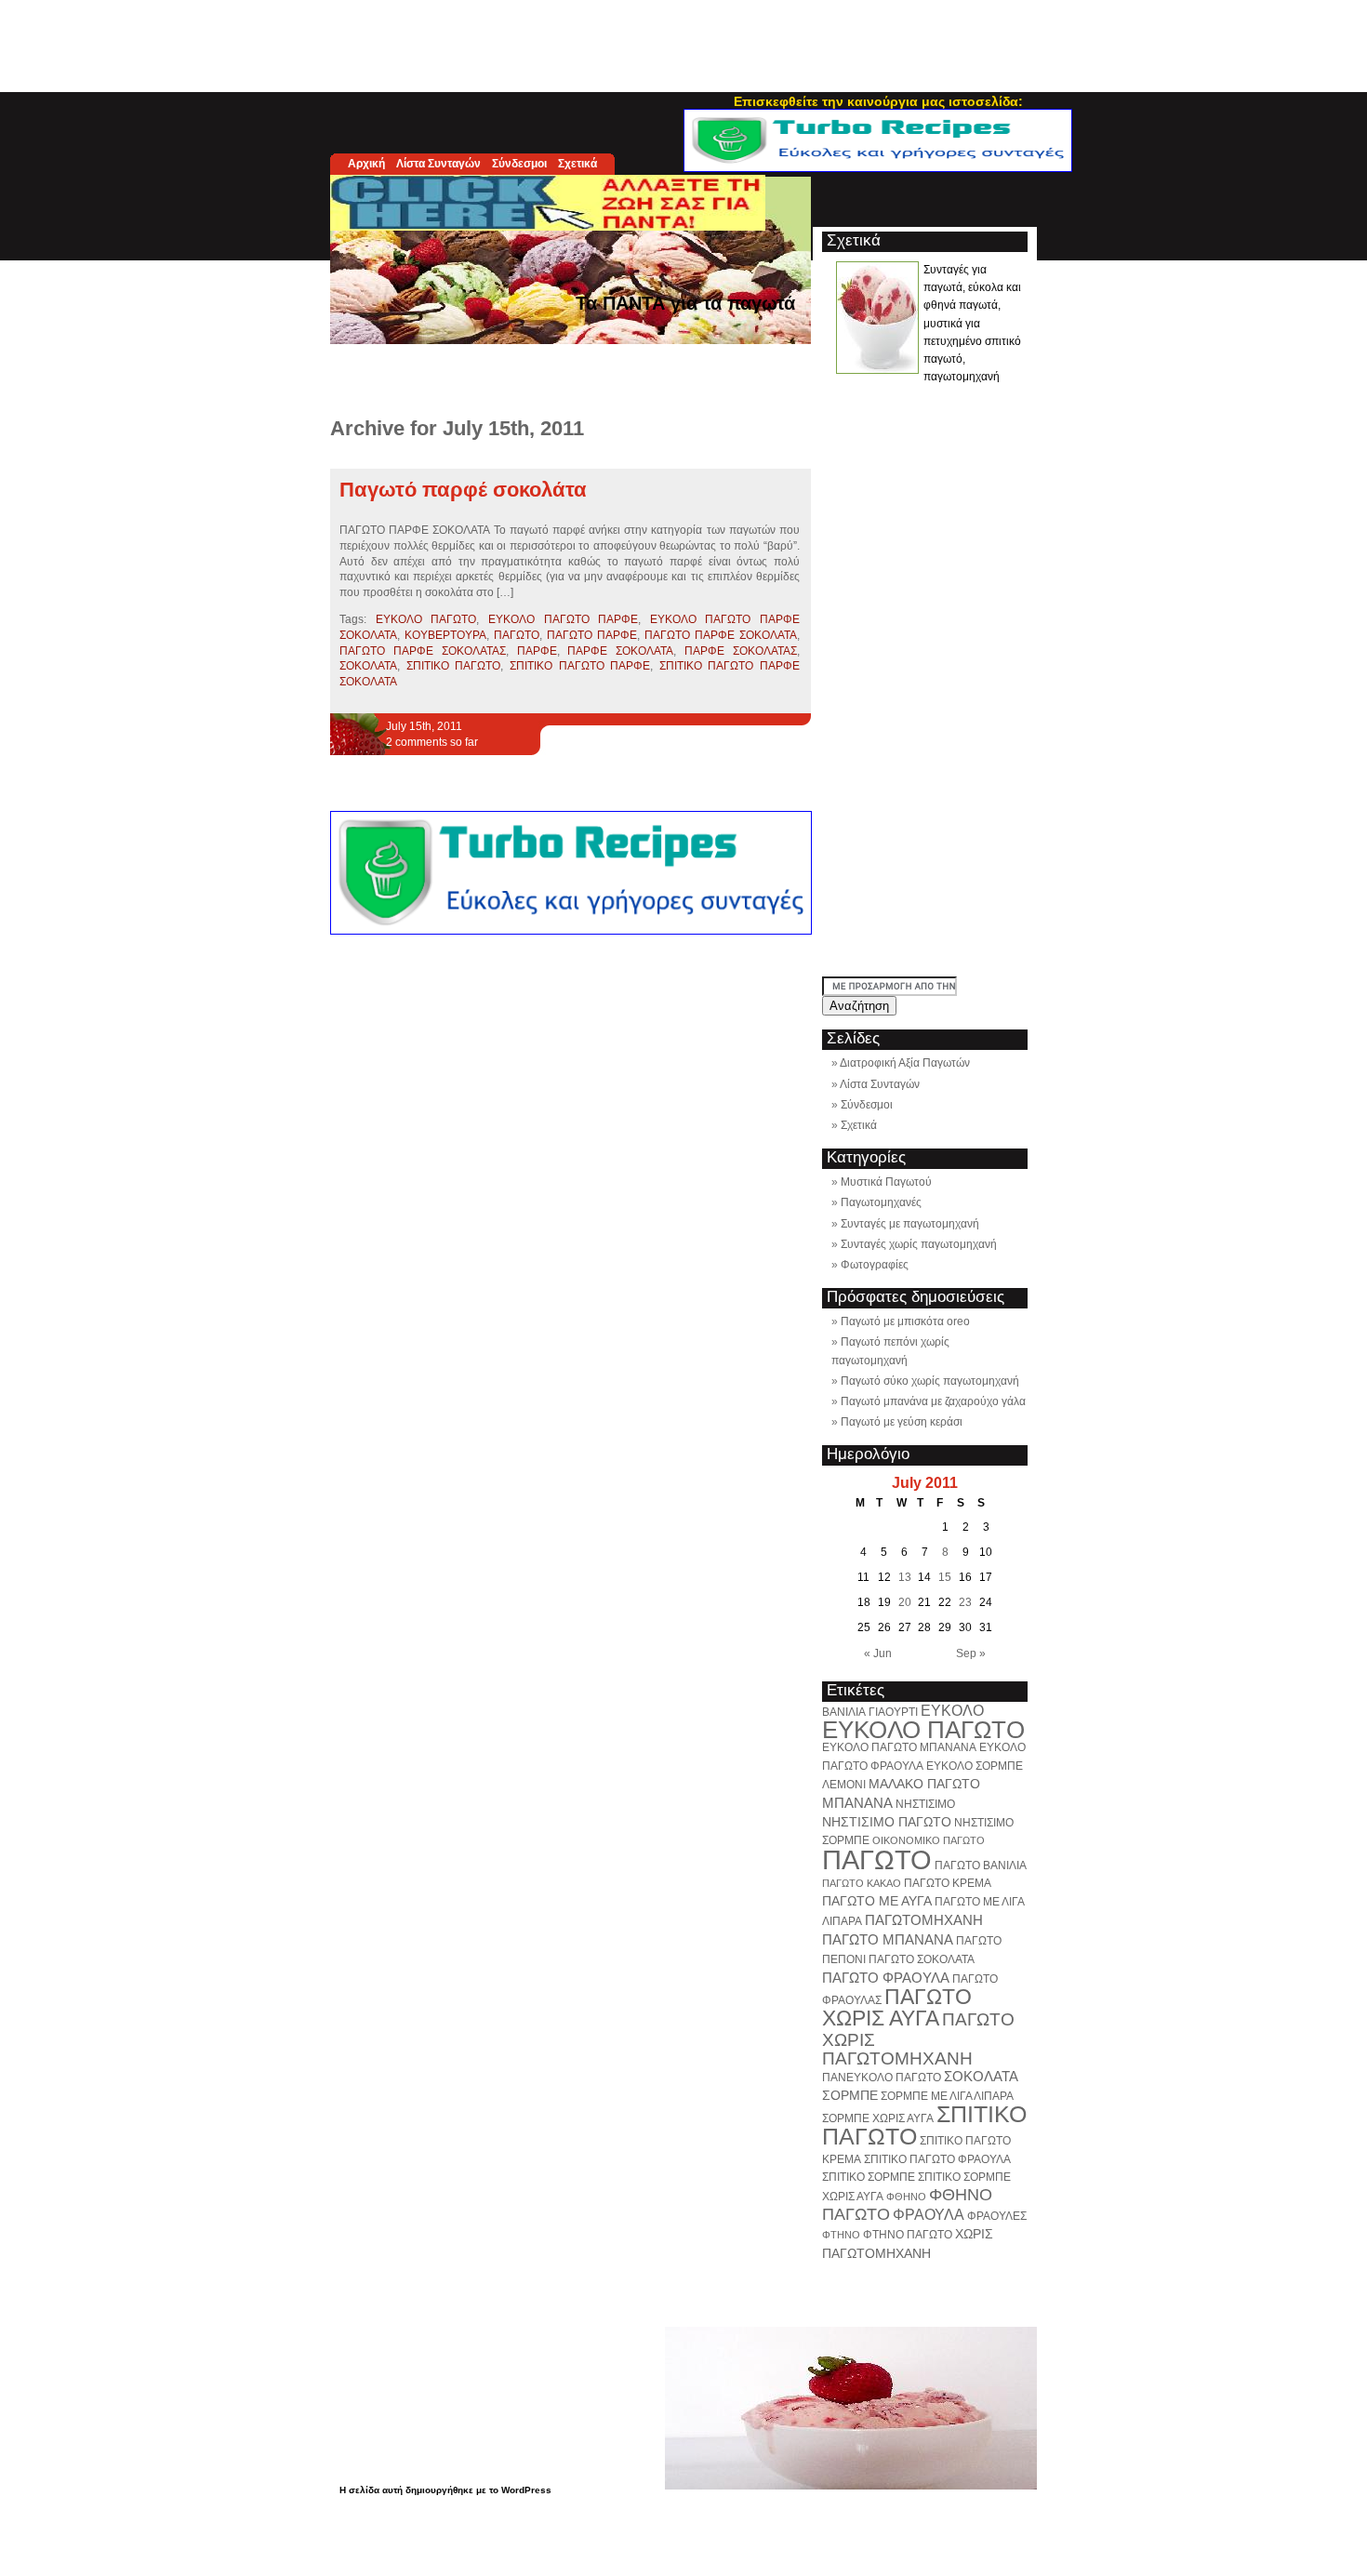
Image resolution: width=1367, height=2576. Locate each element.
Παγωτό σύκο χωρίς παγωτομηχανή (930, 1381)
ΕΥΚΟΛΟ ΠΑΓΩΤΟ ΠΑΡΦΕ (563, 619)
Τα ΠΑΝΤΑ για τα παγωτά (685, 303)
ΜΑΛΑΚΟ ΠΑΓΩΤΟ (924, 1784)
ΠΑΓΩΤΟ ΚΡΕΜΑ (948, 1883)
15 (945, 1577)
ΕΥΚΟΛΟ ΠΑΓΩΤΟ (426, 619)
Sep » (971, 1653)
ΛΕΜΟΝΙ (844, 1785)
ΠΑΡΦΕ (537, 651)
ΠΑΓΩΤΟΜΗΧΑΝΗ (924, 1920)
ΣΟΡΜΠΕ (850, 2095)
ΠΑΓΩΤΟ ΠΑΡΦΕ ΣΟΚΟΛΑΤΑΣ (423, 651)
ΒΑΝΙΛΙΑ (844, 1712)
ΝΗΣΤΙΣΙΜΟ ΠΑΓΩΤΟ (887, 1822)
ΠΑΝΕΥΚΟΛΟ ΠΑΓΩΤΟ (882, 2078)
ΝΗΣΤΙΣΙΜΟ (925, 1804)
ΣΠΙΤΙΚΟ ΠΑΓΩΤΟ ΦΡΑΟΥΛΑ (937, 2159)
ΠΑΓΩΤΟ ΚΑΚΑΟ (862, 1883)
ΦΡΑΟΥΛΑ (929, 2214)
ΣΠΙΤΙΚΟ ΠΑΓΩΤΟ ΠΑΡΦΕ (580, 666)
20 (905, 1602)
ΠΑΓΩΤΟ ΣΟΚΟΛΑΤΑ (922, 1959)
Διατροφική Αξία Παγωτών (905, 1063)
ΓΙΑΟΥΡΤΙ (893, 1712)
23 (965, 1602)
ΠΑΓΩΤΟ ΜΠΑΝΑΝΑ (888, 1939)
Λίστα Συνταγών (438, 164)
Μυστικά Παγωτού (886, 1182)
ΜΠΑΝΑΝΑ (857, 1803)
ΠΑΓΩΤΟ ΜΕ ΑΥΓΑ (877, 1901)
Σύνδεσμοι (519, 164)
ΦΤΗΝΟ (841, 2235)
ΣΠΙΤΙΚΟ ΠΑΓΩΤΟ (454, 666)
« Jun (878, 1653)
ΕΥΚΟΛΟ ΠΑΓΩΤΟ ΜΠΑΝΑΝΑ (899, 1747)
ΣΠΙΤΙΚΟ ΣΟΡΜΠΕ (869, 2177)
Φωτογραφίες (875, 1265)
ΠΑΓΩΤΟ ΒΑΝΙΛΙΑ (981, 1866)
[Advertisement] (683, 42)
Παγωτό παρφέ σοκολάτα (463, 490)
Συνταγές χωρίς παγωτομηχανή (919, 1244)
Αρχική (366, 164)
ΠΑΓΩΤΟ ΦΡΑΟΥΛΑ (886, 1978)
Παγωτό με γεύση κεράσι (902, 1422)
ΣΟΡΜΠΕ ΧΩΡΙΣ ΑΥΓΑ (878, 2118)
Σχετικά (577, 164)
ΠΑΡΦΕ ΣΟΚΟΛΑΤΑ (620, 651)
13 (905, 1577)
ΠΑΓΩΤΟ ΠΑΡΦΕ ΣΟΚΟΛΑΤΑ (721, 635)
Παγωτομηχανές (881, 1202)
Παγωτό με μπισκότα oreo (905, 1321)
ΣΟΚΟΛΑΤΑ (368, 666)
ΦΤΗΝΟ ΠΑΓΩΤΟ (908, 2235)
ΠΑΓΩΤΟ (517, 635)
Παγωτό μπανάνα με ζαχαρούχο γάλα (933, 1401)
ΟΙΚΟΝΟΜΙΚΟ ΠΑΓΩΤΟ (929, 1840)
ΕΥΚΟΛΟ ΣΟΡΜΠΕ (975, 1766)
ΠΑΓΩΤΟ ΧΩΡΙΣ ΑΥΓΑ (897, 2007)
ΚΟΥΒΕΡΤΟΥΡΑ (445, 635)
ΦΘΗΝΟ (906, 2197)
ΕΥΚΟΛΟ (952, 1710)
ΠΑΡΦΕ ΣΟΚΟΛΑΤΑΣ (741, 651)
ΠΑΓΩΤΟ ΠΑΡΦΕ (592, 635)
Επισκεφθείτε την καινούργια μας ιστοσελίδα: (878, 101)
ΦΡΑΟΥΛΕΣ (997, 2216)
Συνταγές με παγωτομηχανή (910, 1224)
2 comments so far (432, 742)
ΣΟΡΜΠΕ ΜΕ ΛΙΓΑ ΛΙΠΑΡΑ (947, 2096)
